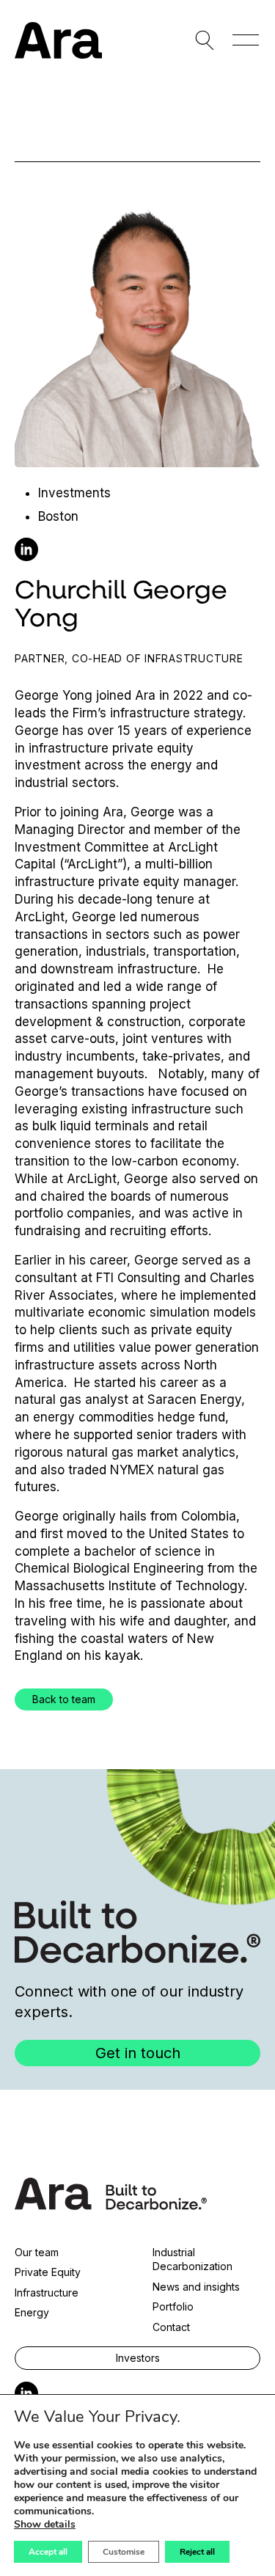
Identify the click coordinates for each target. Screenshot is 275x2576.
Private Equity (48, 2272)
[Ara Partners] (58, 40)
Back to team (64, 1699)
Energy (32, 2312)
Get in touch (138, 2053)
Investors (138, 2358)
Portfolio (173, 2306)
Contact (171, 2327)
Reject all (197, 2552)
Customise (124, 2552)
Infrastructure (47, 2293)
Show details (45, 2525)
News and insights (196, 2287)
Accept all (48, 2552)
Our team (37, 2252)
